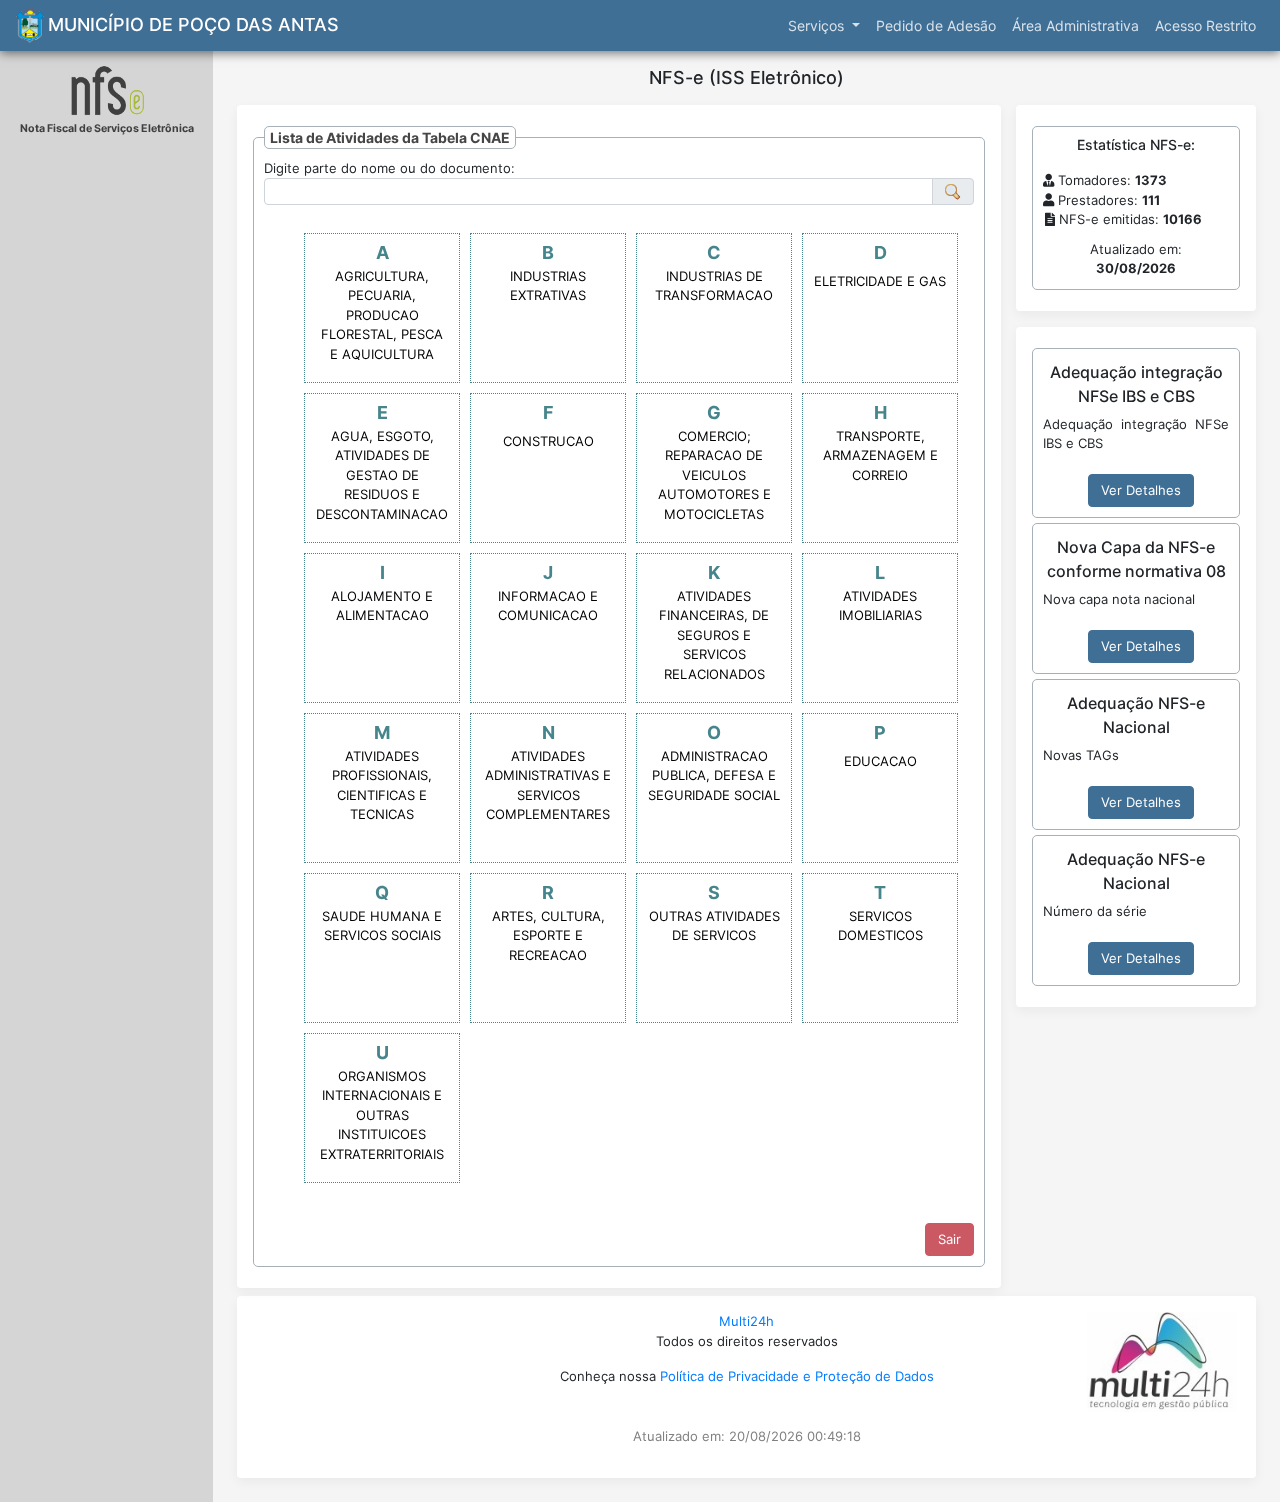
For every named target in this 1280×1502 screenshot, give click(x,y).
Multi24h (746, 1321)
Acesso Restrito (1205, 25)
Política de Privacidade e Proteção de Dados (797, 1376)
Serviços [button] (818, 25)
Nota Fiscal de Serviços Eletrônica (107, 128)
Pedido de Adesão (936, 25)
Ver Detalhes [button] (1141, 490)
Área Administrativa (1075, 25)
